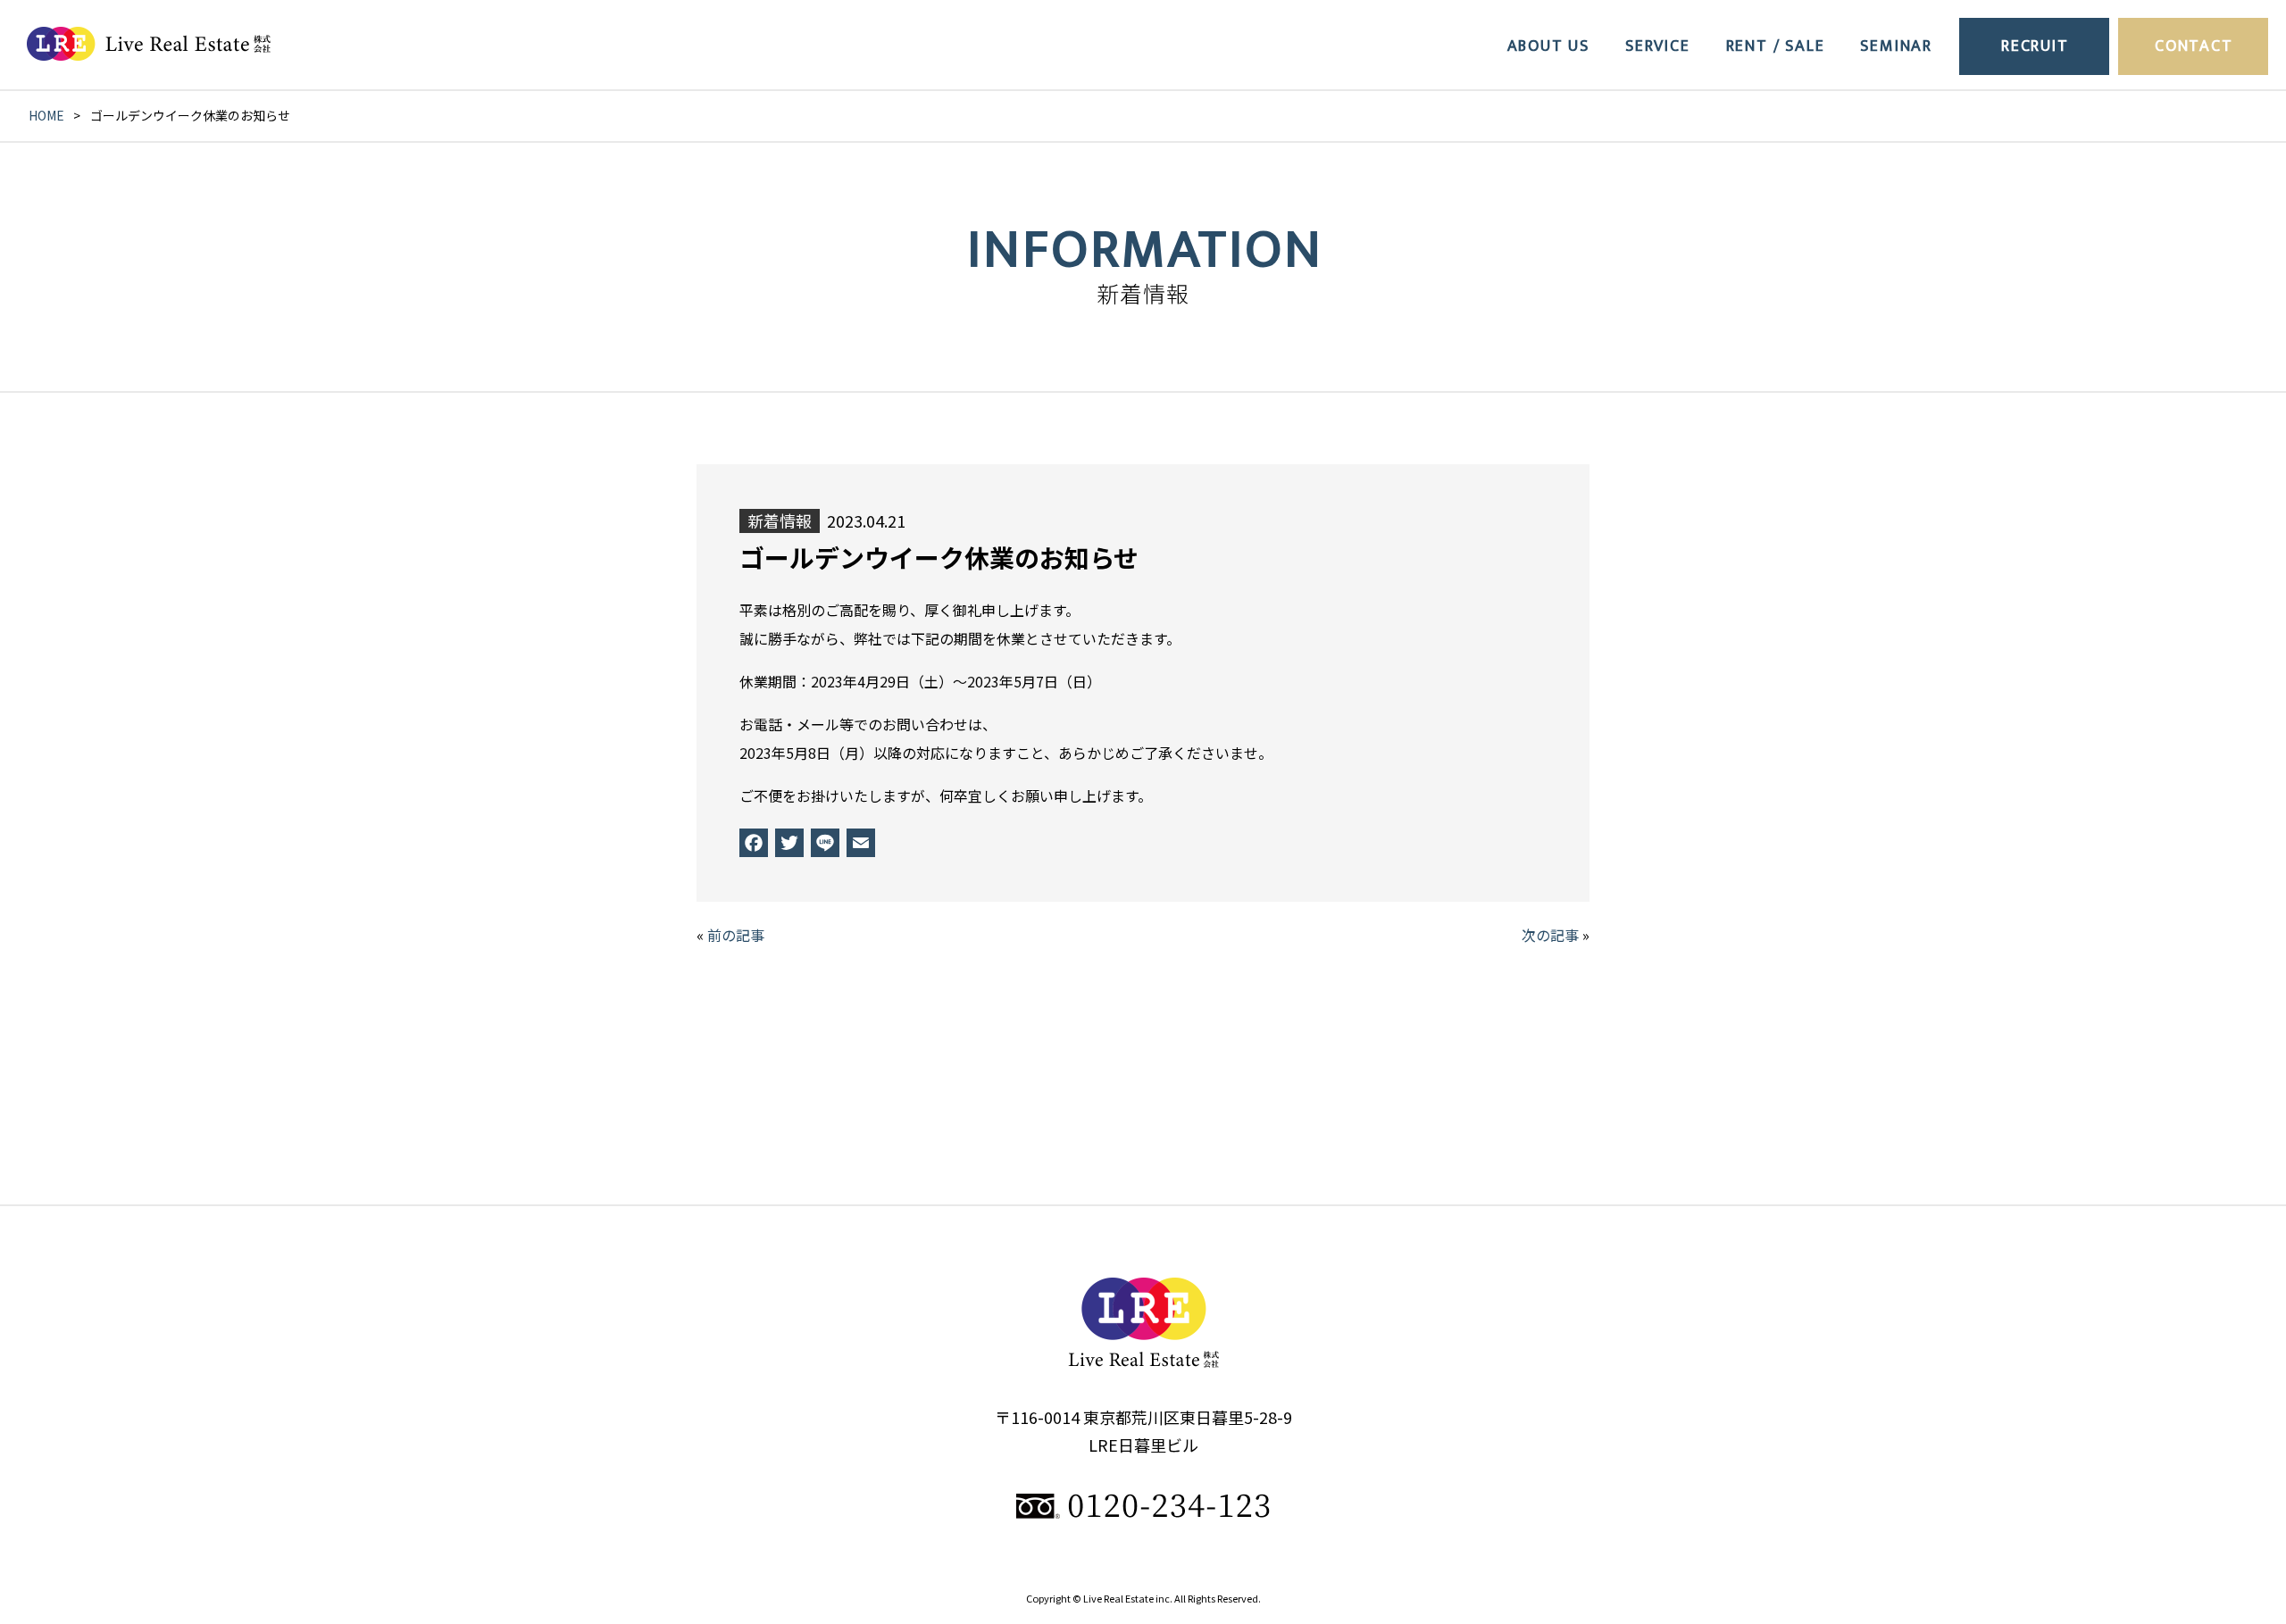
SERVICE (1658, 46)
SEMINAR (1896, 46)
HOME (46, 115)
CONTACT (2194, 46)
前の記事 (736, 935)
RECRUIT (2035, 46)
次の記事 (1550, 935)
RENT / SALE (1776, 46)
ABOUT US (1548, 46)
